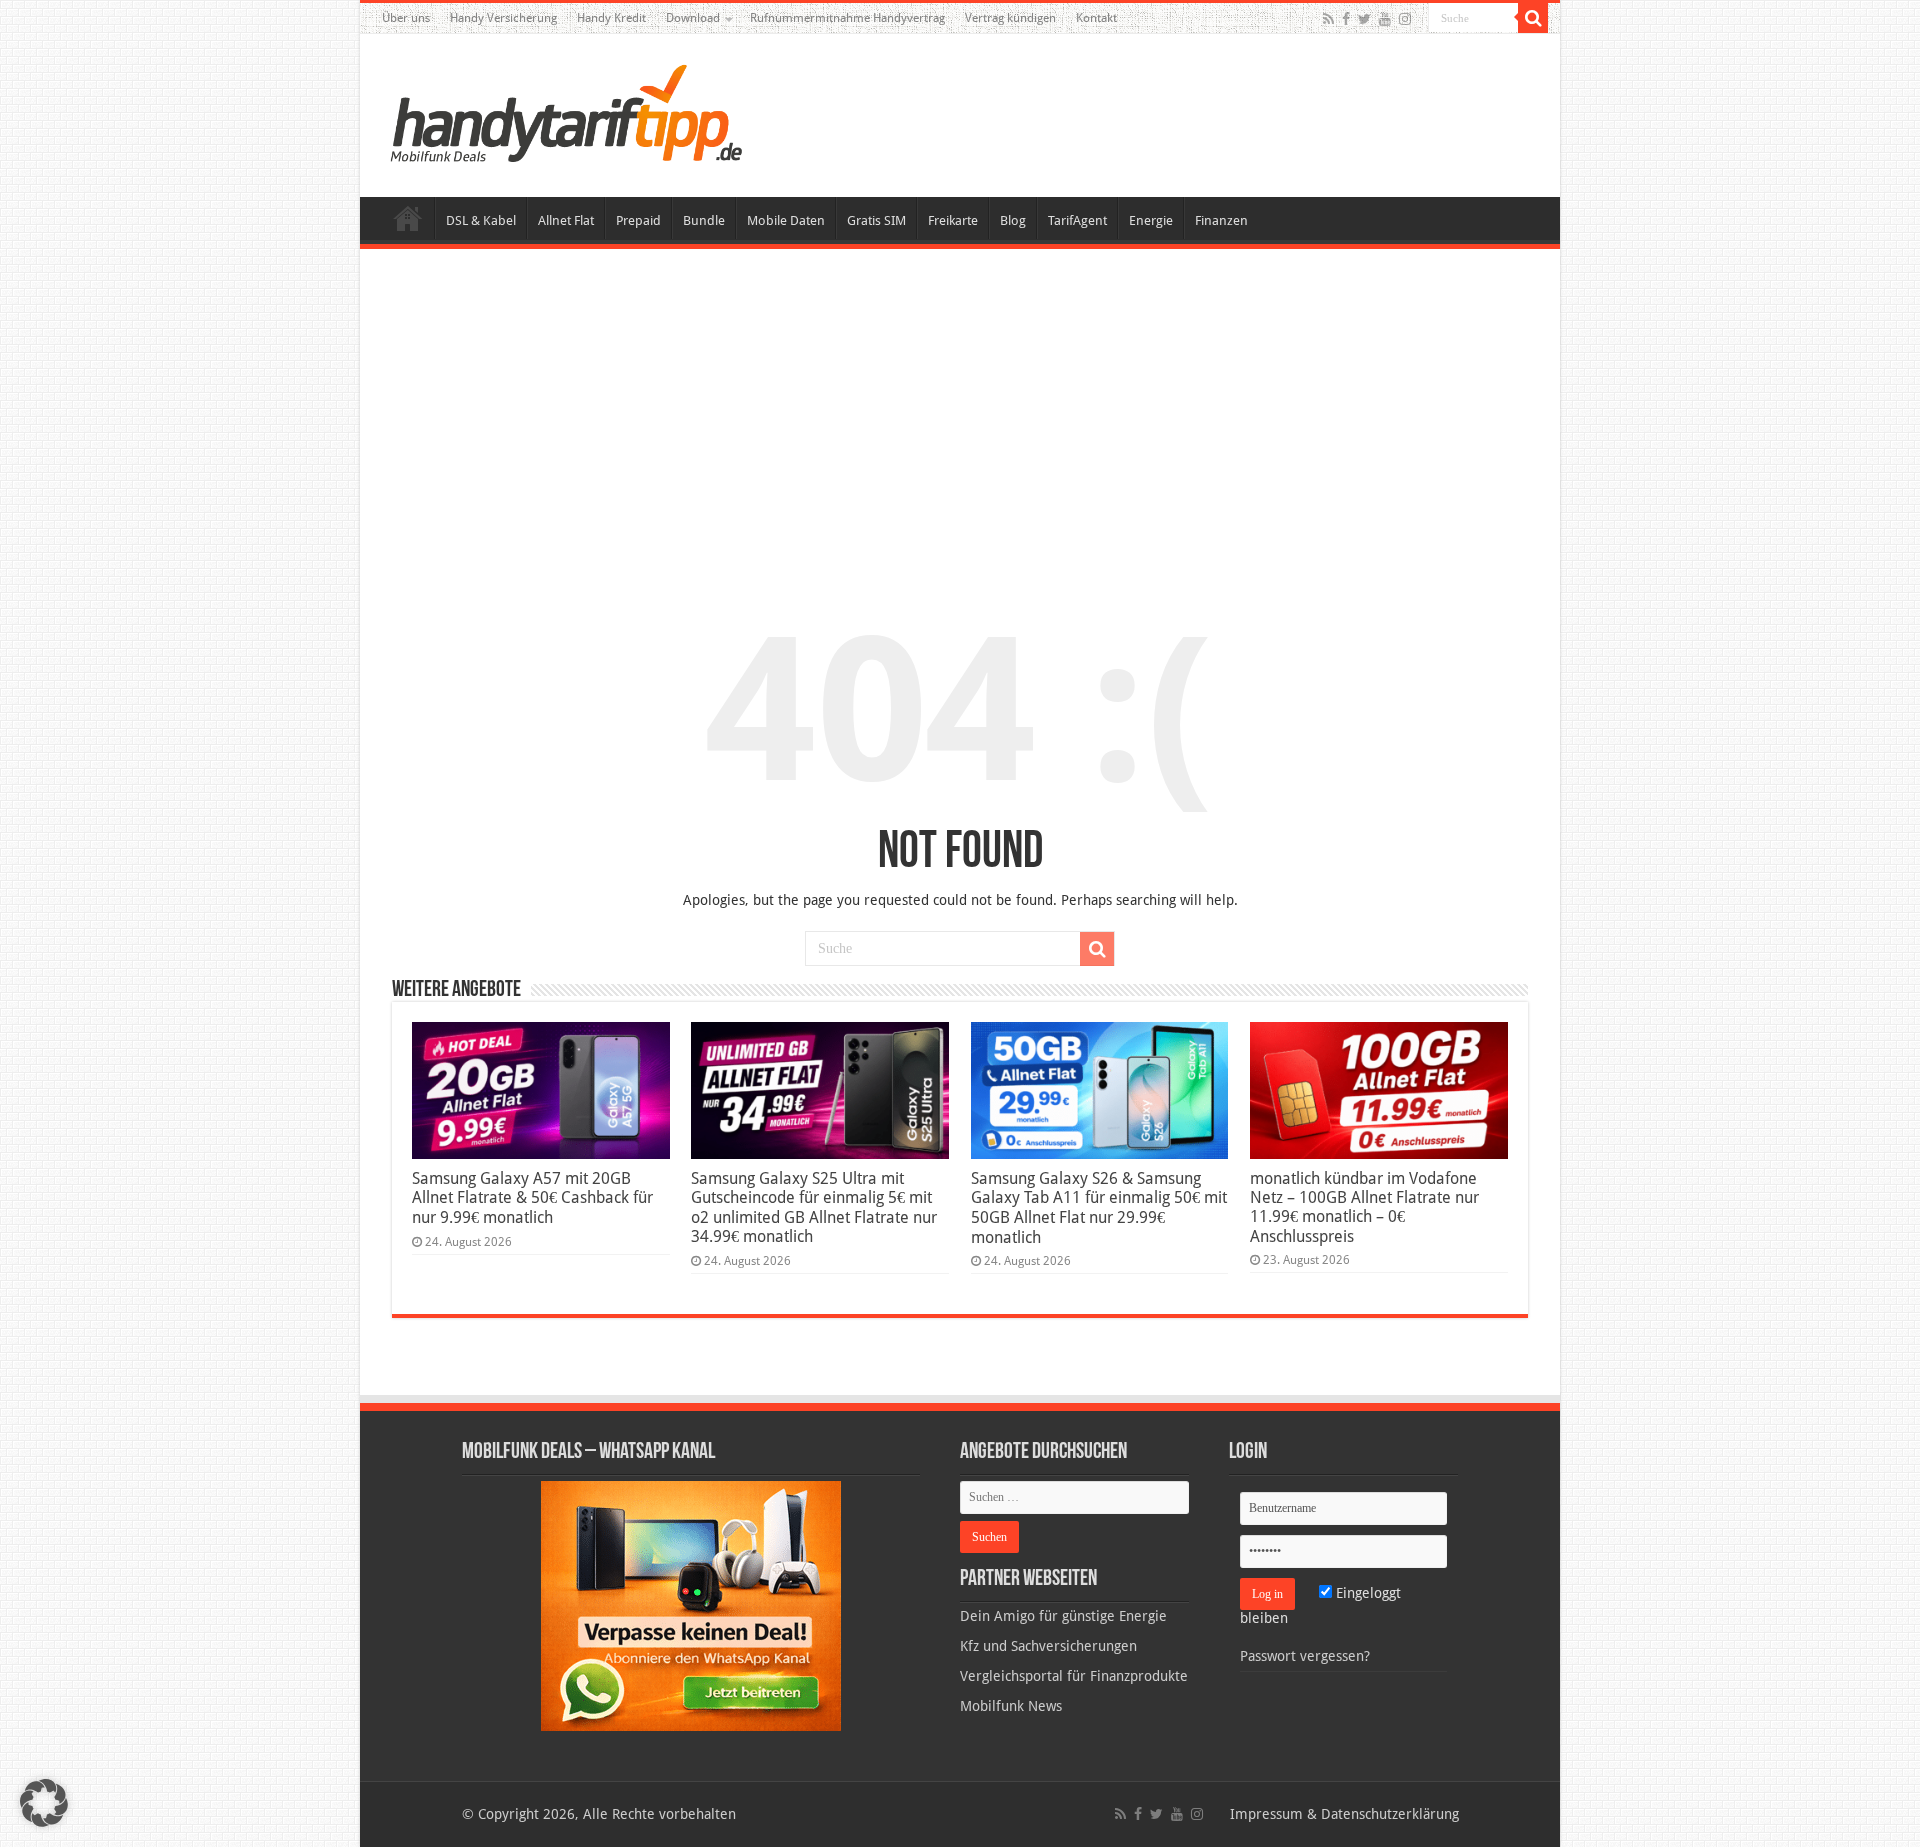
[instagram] (1405, 19)
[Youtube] (1385, 19)
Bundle (704, 220)
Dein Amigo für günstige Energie (1063, 1616)
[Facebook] (1346, 19)
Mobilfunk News (1011, 1706)
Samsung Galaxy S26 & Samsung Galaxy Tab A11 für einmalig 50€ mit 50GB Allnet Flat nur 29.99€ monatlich (1099, 1208)
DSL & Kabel (481, 220)
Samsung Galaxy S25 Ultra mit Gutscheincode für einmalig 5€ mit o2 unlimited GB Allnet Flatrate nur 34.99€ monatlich (814, 1207)
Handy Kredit (611, 18)
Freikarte (953, 220)
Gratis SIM (876, 220)
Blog (1013, 220)
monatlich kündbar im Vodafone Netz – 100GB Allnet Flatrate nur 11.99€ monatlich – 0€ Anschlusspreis (1364, 1207)
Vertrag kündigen (1010, 18)
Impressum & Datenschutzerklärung (1344, 1814)
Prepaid (638, 220)
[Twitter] (1364, 19)
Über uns (406, 18)
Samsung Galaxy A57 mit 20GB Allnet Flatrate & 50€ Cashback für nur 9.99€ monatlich (532, 1198)
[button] (1533, 18)
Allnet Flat (566, 220)
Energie (1151, 220)
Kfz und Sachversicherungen (1048, 1646)
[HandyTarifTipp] (565, 112)
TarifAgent (1077, 220)
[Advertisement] (960, 414)
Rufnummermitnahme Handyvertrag (847, 18)
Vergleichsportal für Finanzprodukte (1074, 1676)
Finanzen (1221, 220)
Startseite (408, 218)
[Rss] (1328, 19)
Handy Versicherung (503, 18)
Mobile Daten (786, 220)
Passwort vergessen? (1305, 1656)
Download (693, 18)
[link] (691, 1605)
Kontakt (1096, 18)
